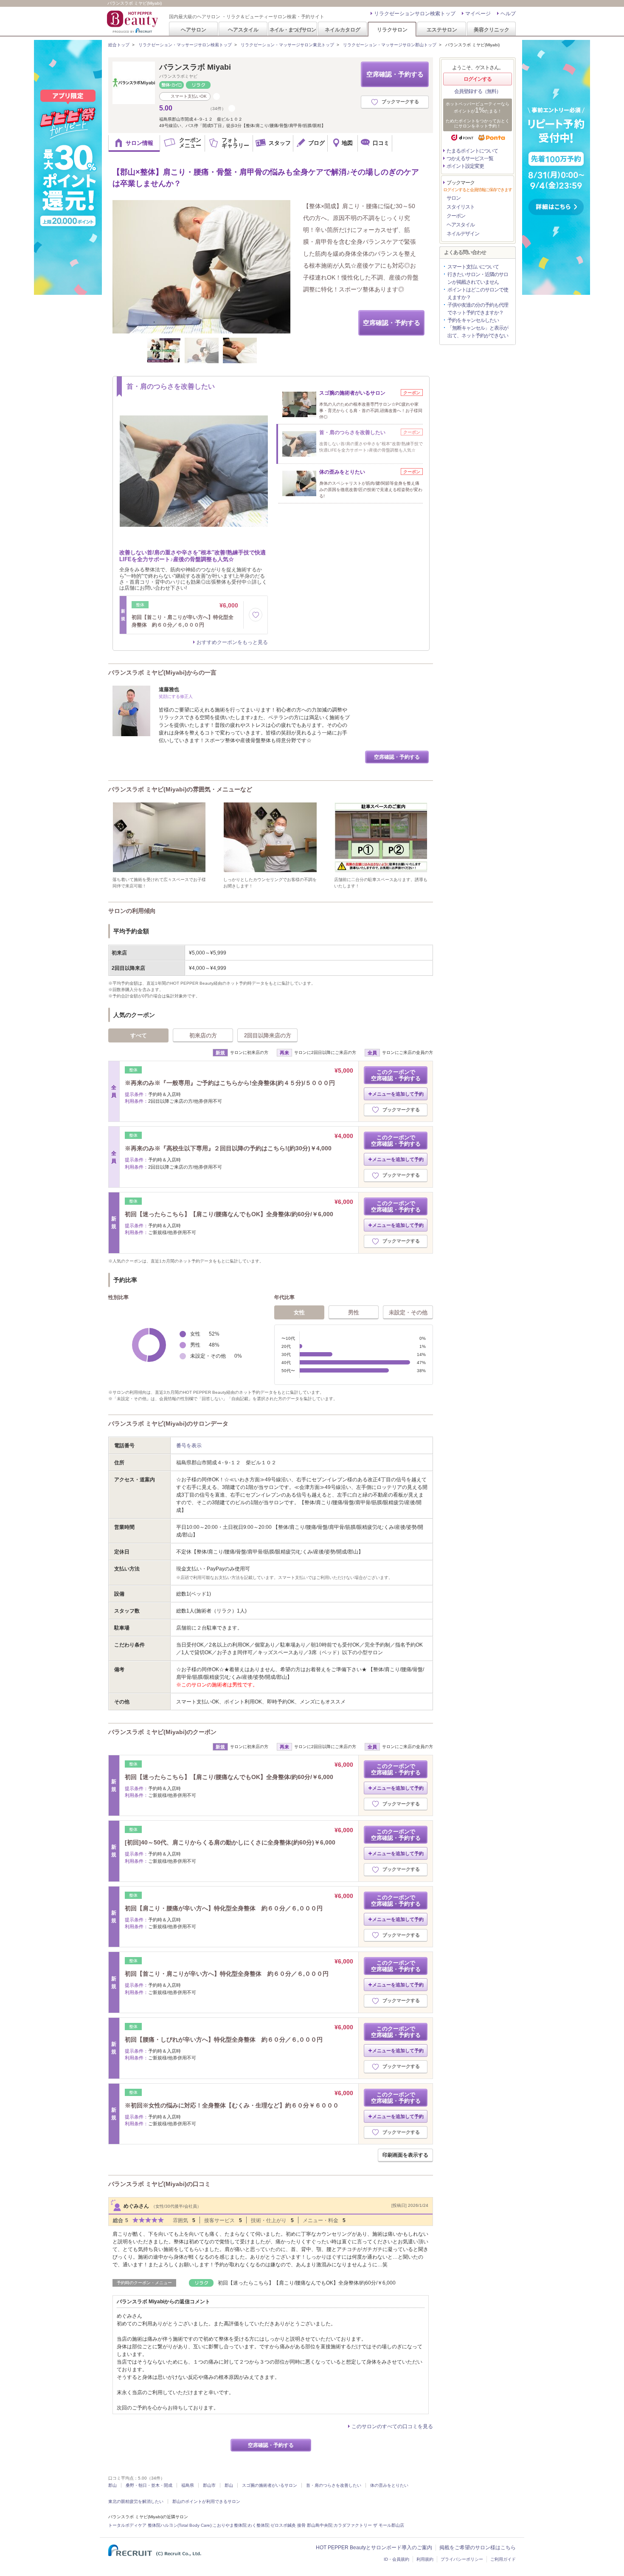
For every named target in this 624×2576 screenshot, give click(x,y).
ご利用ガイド (503, 2559)
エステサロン (442, 30)
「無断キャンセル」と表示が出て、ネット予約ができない (478, 332)
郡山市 (209, 2485)
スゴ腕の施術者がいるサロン (270, 2485)
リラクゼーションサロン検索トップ (415, 14)
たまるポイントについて (472, 151)
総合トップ (119, 45)
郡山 (112, 2485)
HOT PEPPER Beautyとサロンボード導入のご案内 (374, 2548)
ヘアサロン (194, 30)
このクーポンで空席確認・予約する (396, 1075)
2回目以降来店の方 (268, 1035)
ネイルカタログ (343, 30)
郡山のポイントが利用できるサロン (206, 2501)
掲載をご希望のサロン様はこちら (478, 2548)
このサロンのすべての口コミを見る (392, 2426)
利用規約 (425, 2559)
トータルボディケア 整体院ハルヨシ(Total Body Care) (160, 2525)
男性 (354, 1312)
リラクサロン (392, 30)
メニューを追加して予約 (398, 1094)
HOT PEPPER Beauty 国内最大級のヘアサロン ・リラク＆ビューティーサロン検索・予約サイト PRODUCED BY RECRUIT (133, 22)
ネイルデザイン (463, 234)
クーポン (456, 216)
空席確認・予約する (395, 74)
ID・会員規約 (396, 2559)
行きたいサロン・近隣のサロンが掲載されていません (478, 278)
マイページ (478, 14)
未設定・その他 (408, 1312)
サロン (454, 198)
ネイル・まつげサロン (292, 30)
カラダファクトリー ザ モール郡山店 (369, 2525)
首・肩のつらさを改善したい (334, 2485)
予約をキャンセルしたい (473, 320)
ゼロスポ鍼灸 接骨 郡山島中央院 (301, 2525)
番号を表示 (189, 1446)
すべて (139, 1035)
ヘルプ (508, 14)
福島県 (188, 2485)
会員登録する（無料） (478, 91)
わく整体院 (259, 2525)
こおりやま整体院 (230, 2525)
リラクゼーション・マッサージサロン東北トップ (287, 45)
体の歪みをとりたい (389, 2485)
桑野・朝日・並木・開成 (149, 2485)
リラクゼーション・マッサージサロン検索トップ (185, 45)
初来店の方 (203, 1035)
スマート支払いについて (473, 267)
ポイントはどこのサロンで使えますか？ (478, 294)
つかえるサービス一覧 (470, 158)
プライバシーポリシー (462, 2559)
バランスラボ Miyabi (195, 67)
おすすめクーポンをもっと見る (232, 642)
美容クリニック (492, 30)
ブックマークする (400, 102)
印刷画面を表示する (405, 2155)
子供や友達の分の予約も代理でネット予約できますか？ (478, 309)
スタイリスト (461, 207)
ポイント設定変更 (465, 166)
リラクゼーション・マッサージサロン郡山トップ (390, 45)
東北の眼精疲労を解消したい (136, 2501)
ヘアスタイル (243, 30)
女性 (299, 1312)
